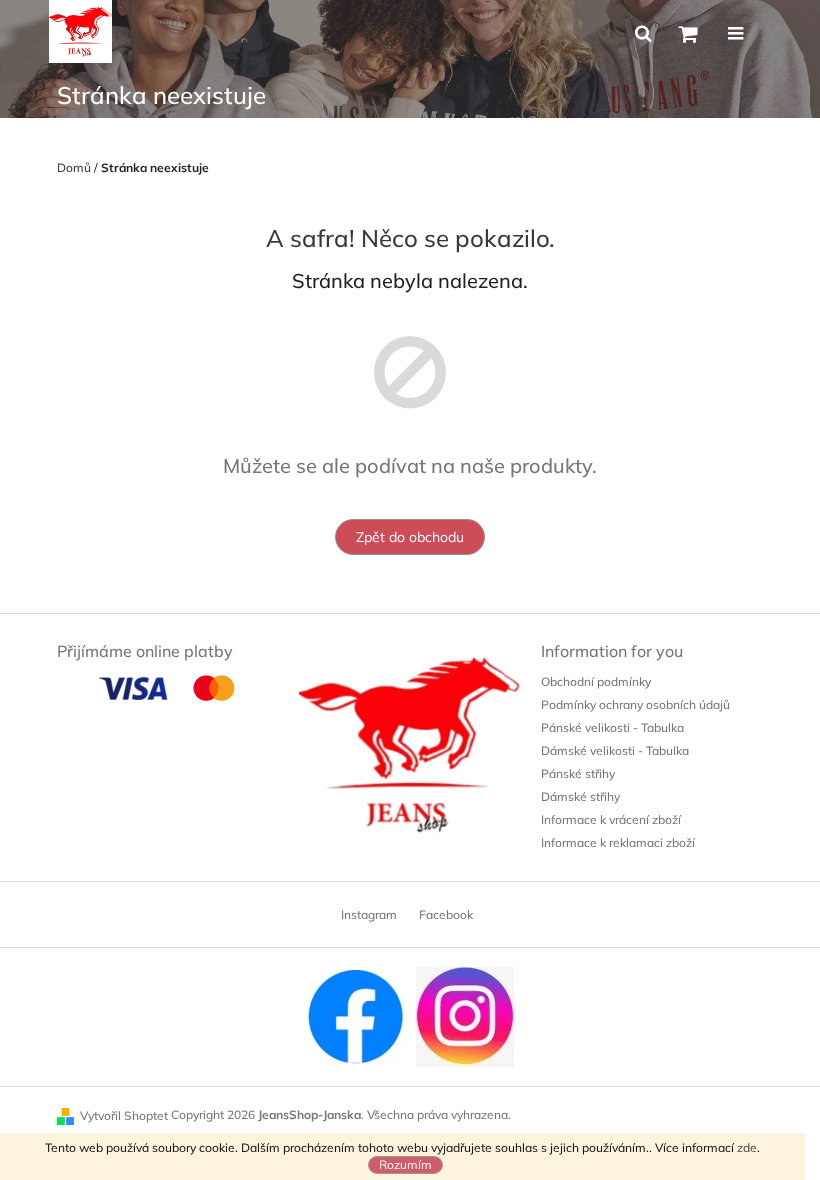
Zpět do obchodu (410, 537)
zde (747, 1147)
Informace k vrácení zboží (611, 819)
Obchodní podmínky (596, 681)
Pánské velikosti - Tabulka (612, 727)
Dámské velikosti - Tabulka (615, 750)
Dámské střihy (580, 796)
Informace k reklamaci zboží (618, 842)
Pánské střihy (578, 773)
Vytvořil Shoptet (124, 1115)
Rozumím (405, 1164)
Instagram (369, 914)
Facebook (446, 914)
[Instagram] (465, 1015)
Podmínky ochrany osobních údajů (635, 704)
